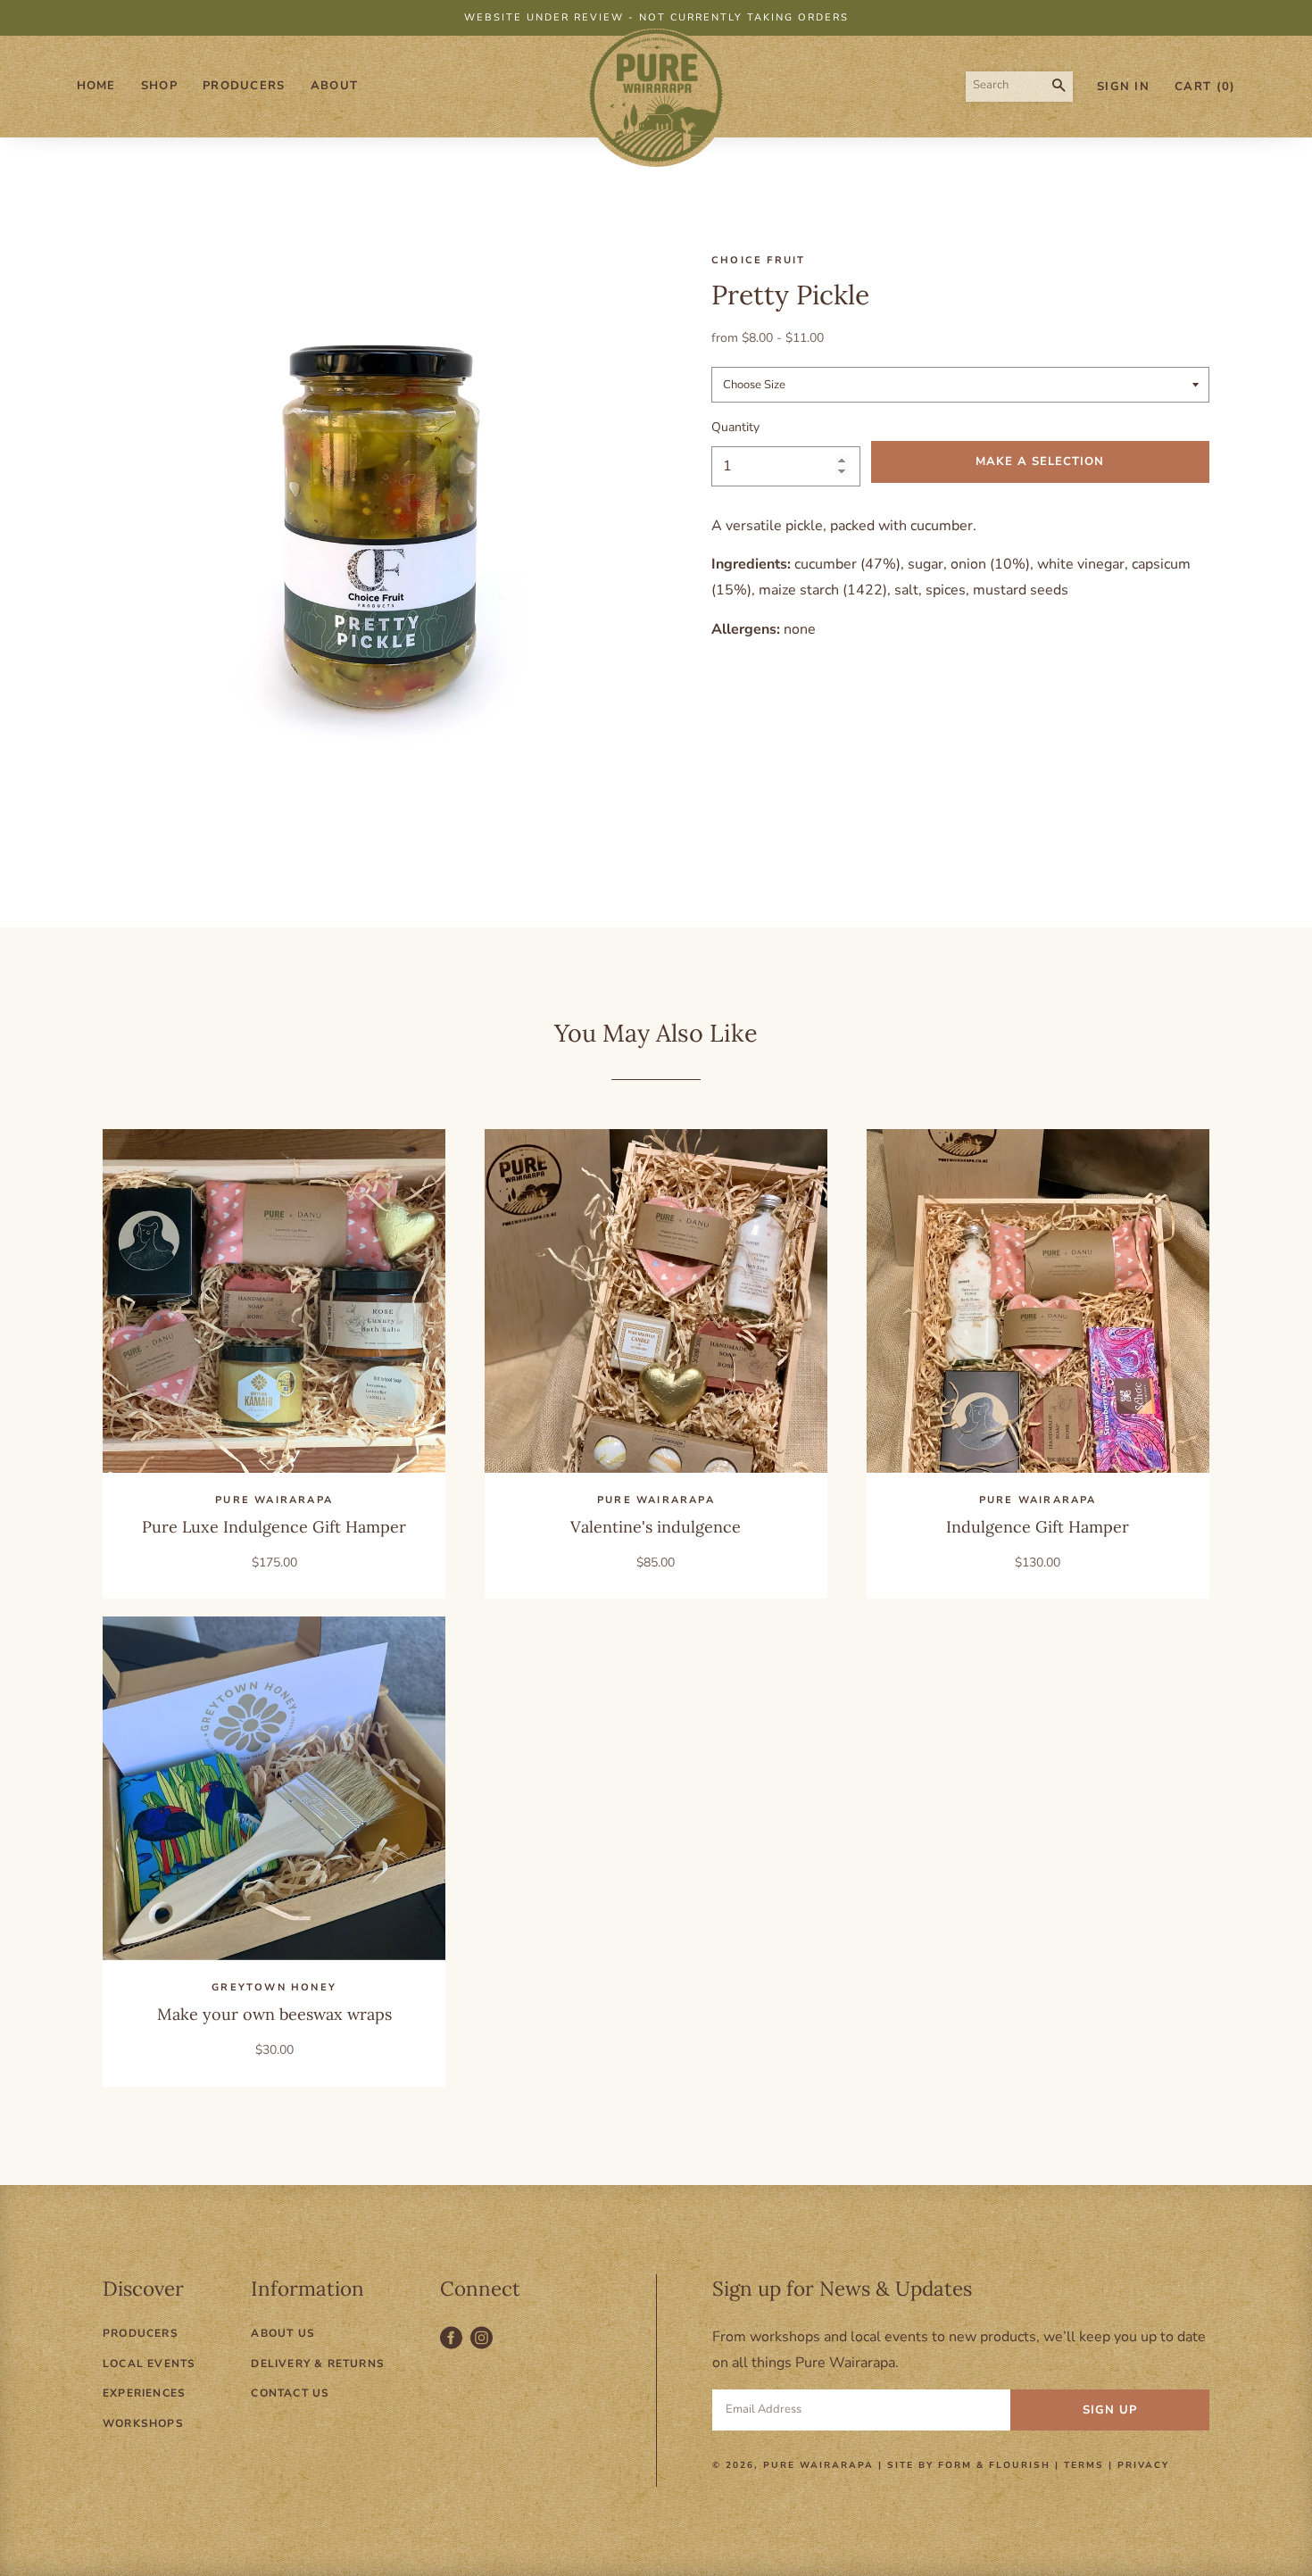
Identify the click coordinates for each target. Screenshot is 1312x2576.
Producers (244, 86)
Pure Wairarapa (818, 2465)
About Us (283, 2333)
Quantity (735, 427)
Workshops (143, 2423)
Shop (159, 86)
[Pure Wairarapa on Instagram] (484, 2347)
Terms (1084, 2465)
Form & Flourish (994, 2465)
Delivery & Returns (318, 2364)
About (335, 86)
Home (96, 86)
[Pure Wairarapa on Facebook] (455, 2347)
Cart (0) (1205, 87)
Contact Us (290, 2393)
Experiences (144, 2393)
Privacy (1143, 2465)
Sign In (1123, 87)
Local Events (149, 2364)
